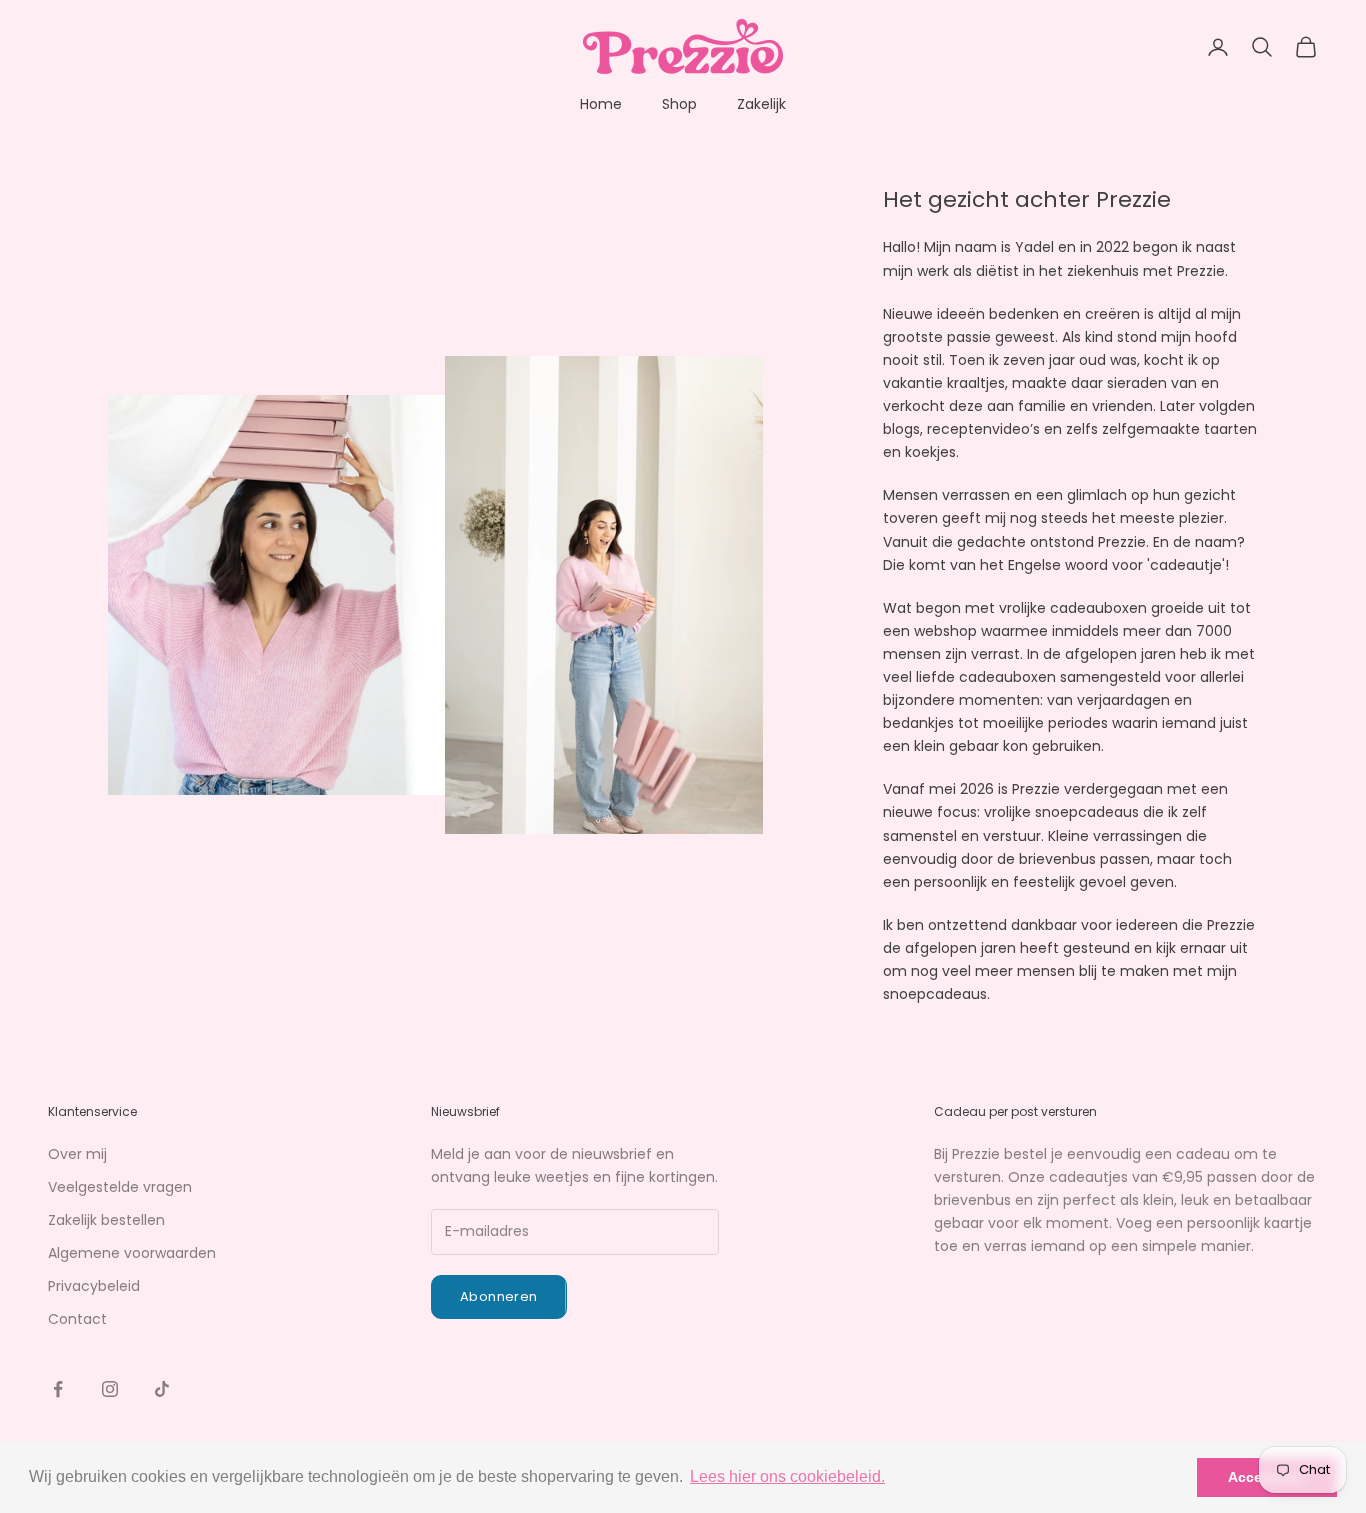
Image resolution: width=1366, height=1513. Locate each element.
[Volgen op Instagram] (110, 1389)
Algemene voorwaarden (132, 1253)
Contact (77, 1319)
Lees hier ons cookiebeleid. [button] (787, 1476)
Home (601, 104)
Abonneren (499, 1296)
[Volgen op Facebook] (58, 1389)
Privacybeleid (94, 1286)
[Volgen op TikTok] (162, 1389)
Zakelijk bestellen (106, 1220)
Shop (679, 104)
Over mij (77, 1154)
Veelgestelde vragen (120, 1187)
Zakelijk (761, 104)
